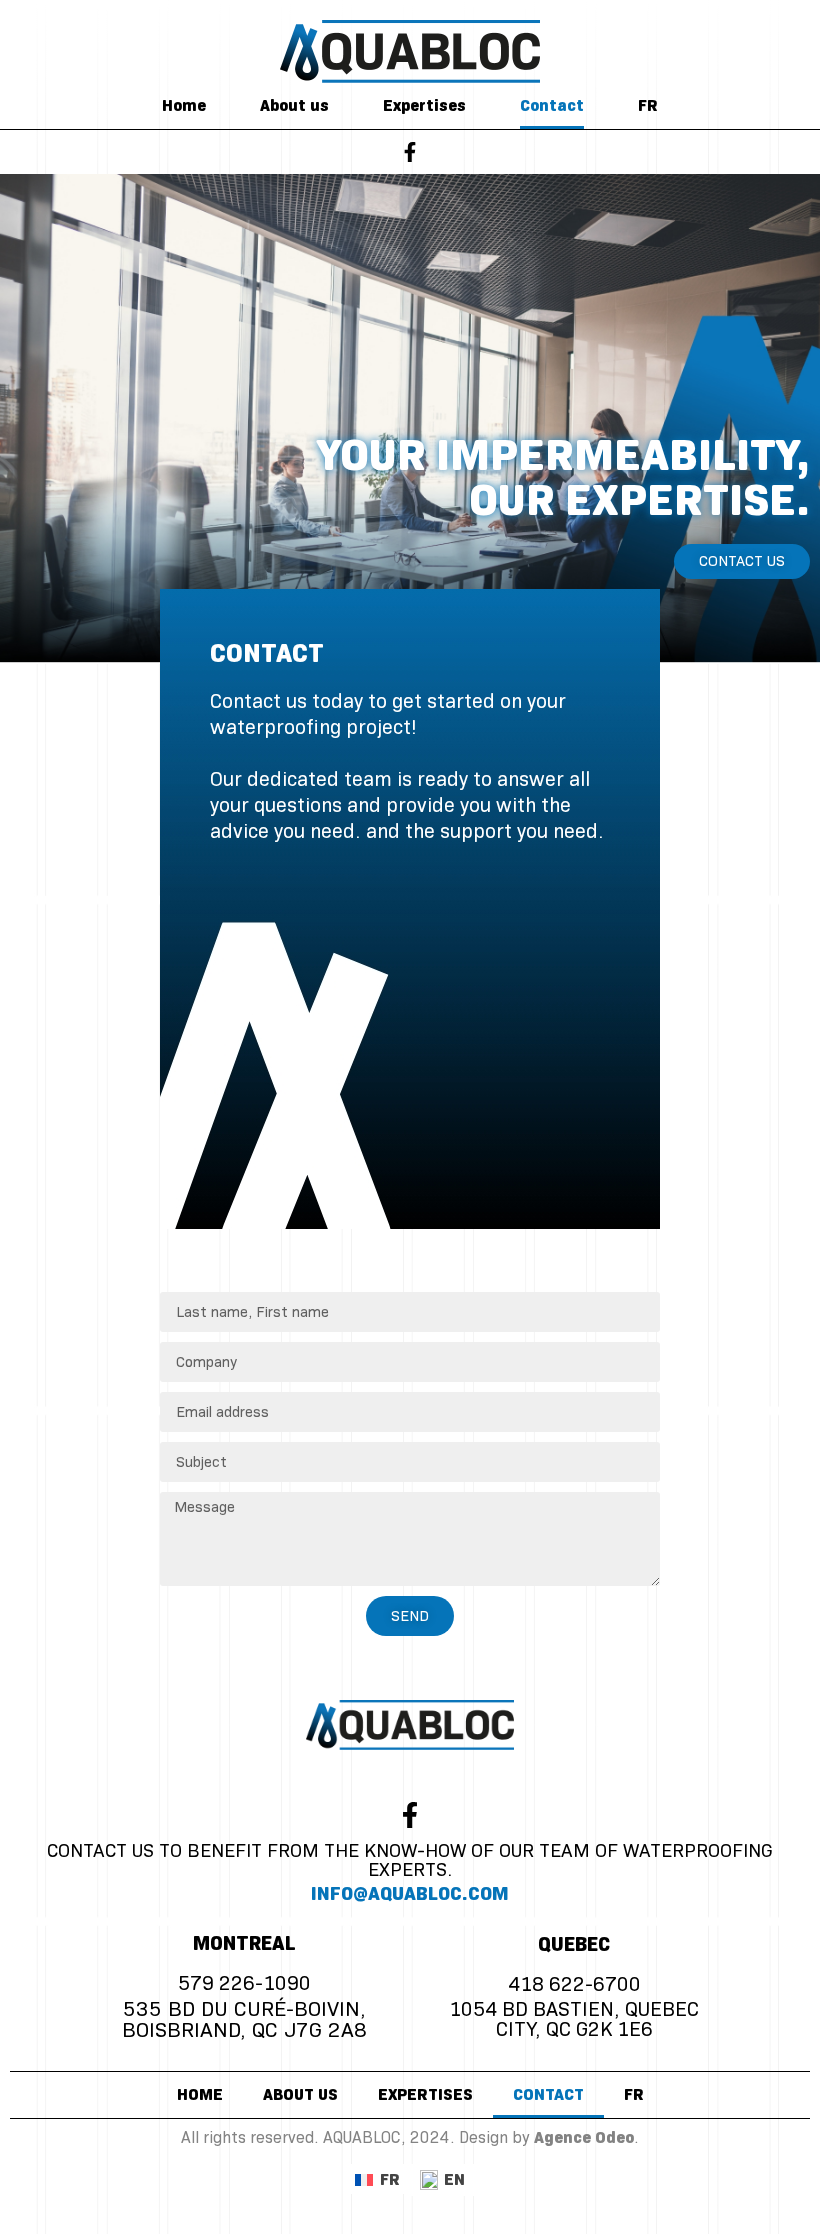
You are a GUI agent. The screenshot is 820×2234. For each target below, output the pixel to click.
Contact (552, 106)
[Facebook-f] (410, 152)
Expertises (424, 106)
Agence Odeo (584, 2138)
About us (294, 106)
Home (184, 106)
